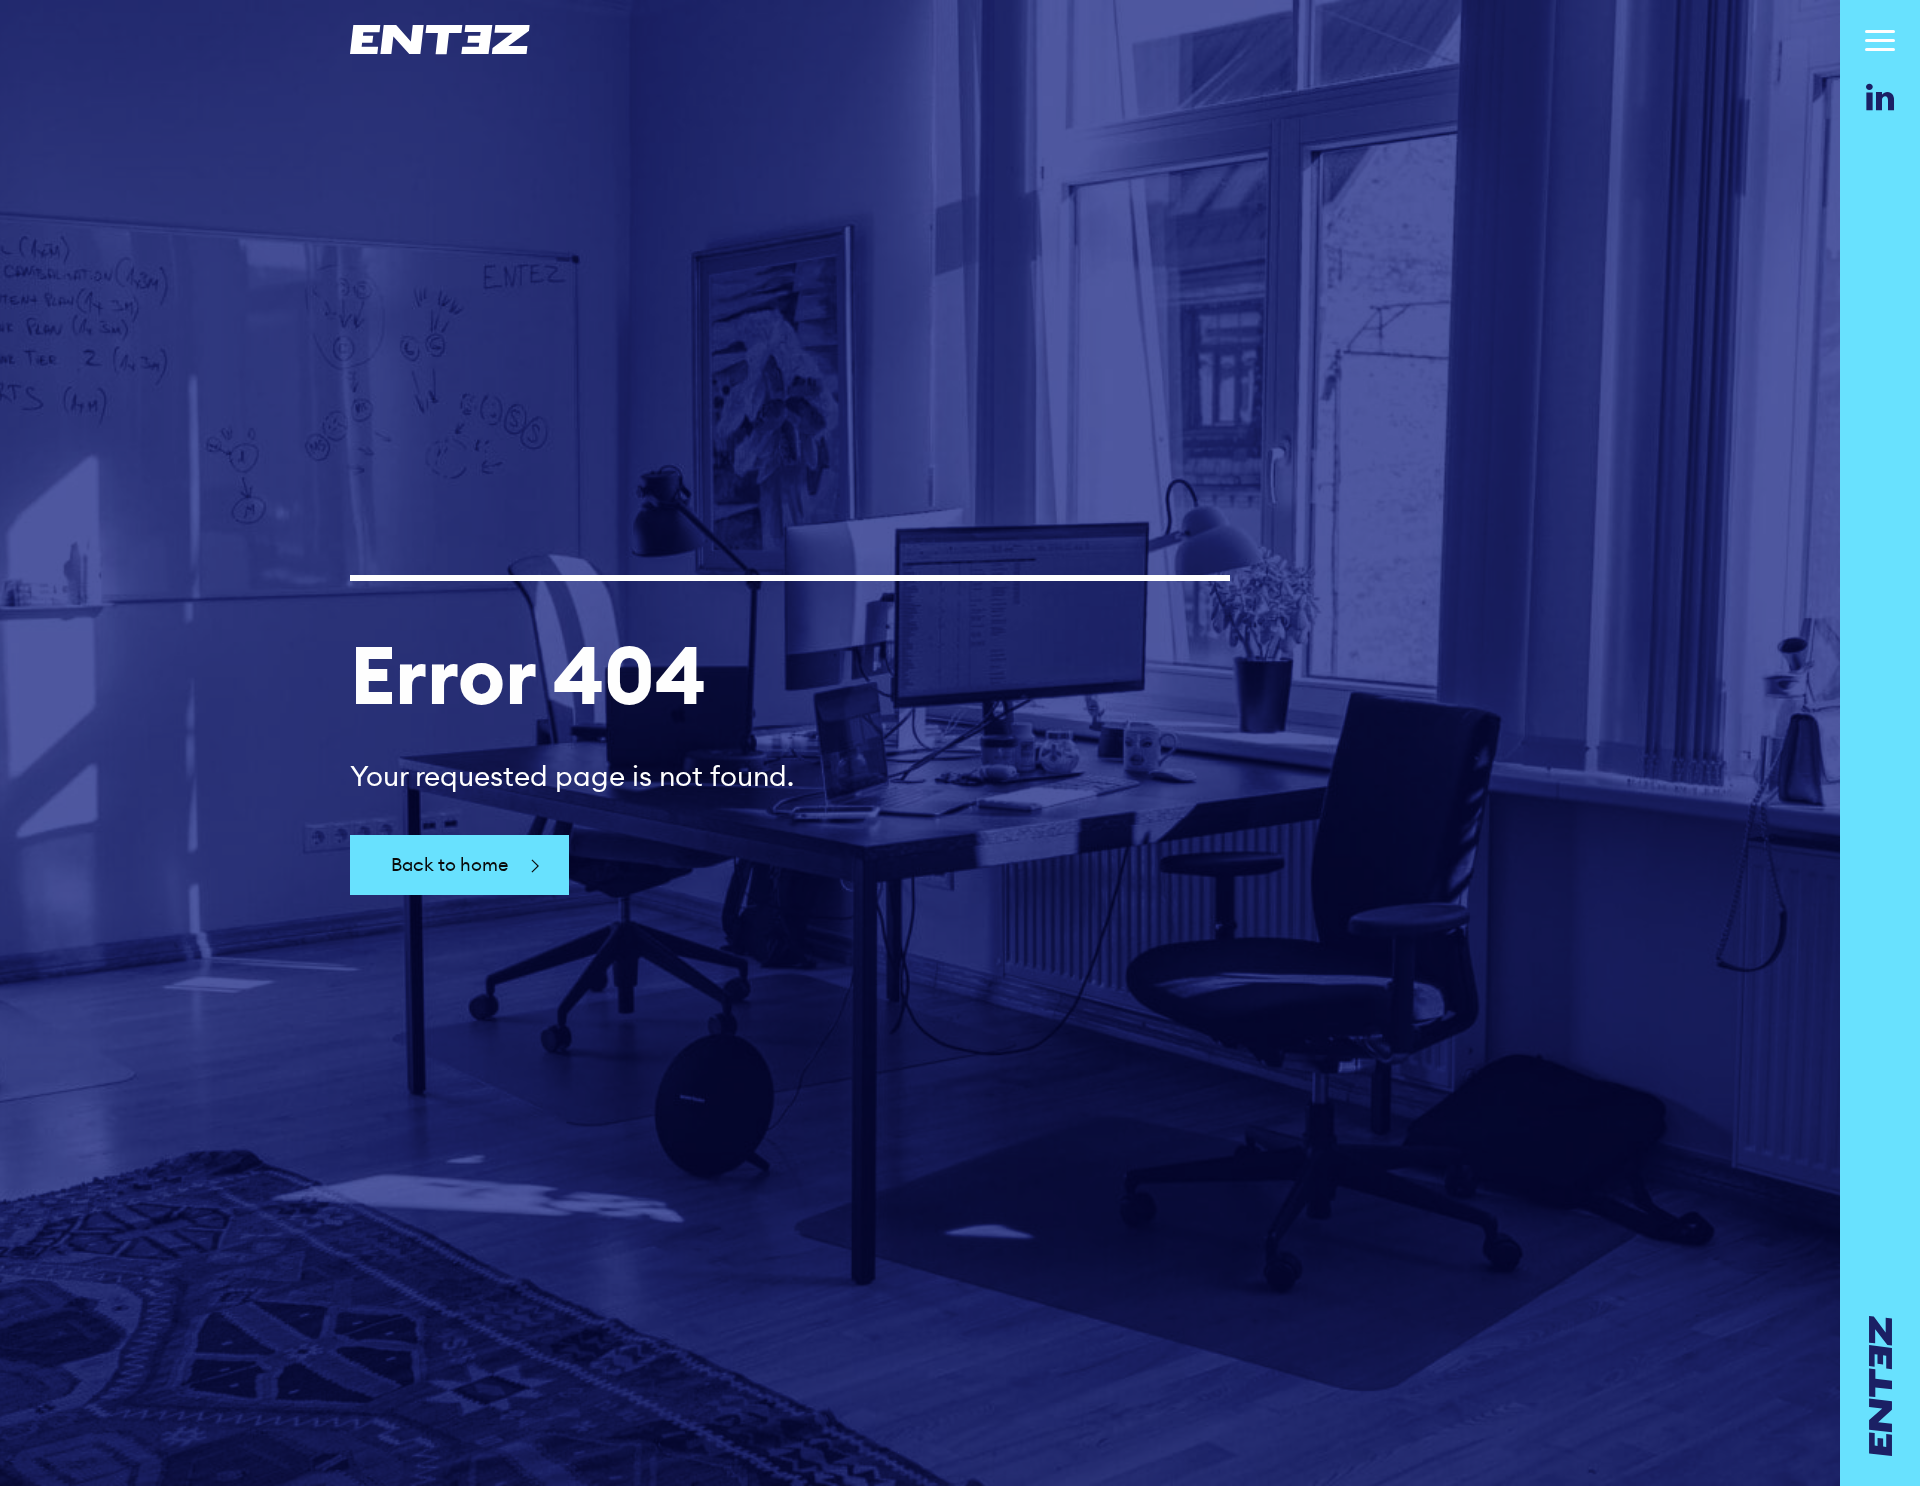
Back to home (449, 864)
